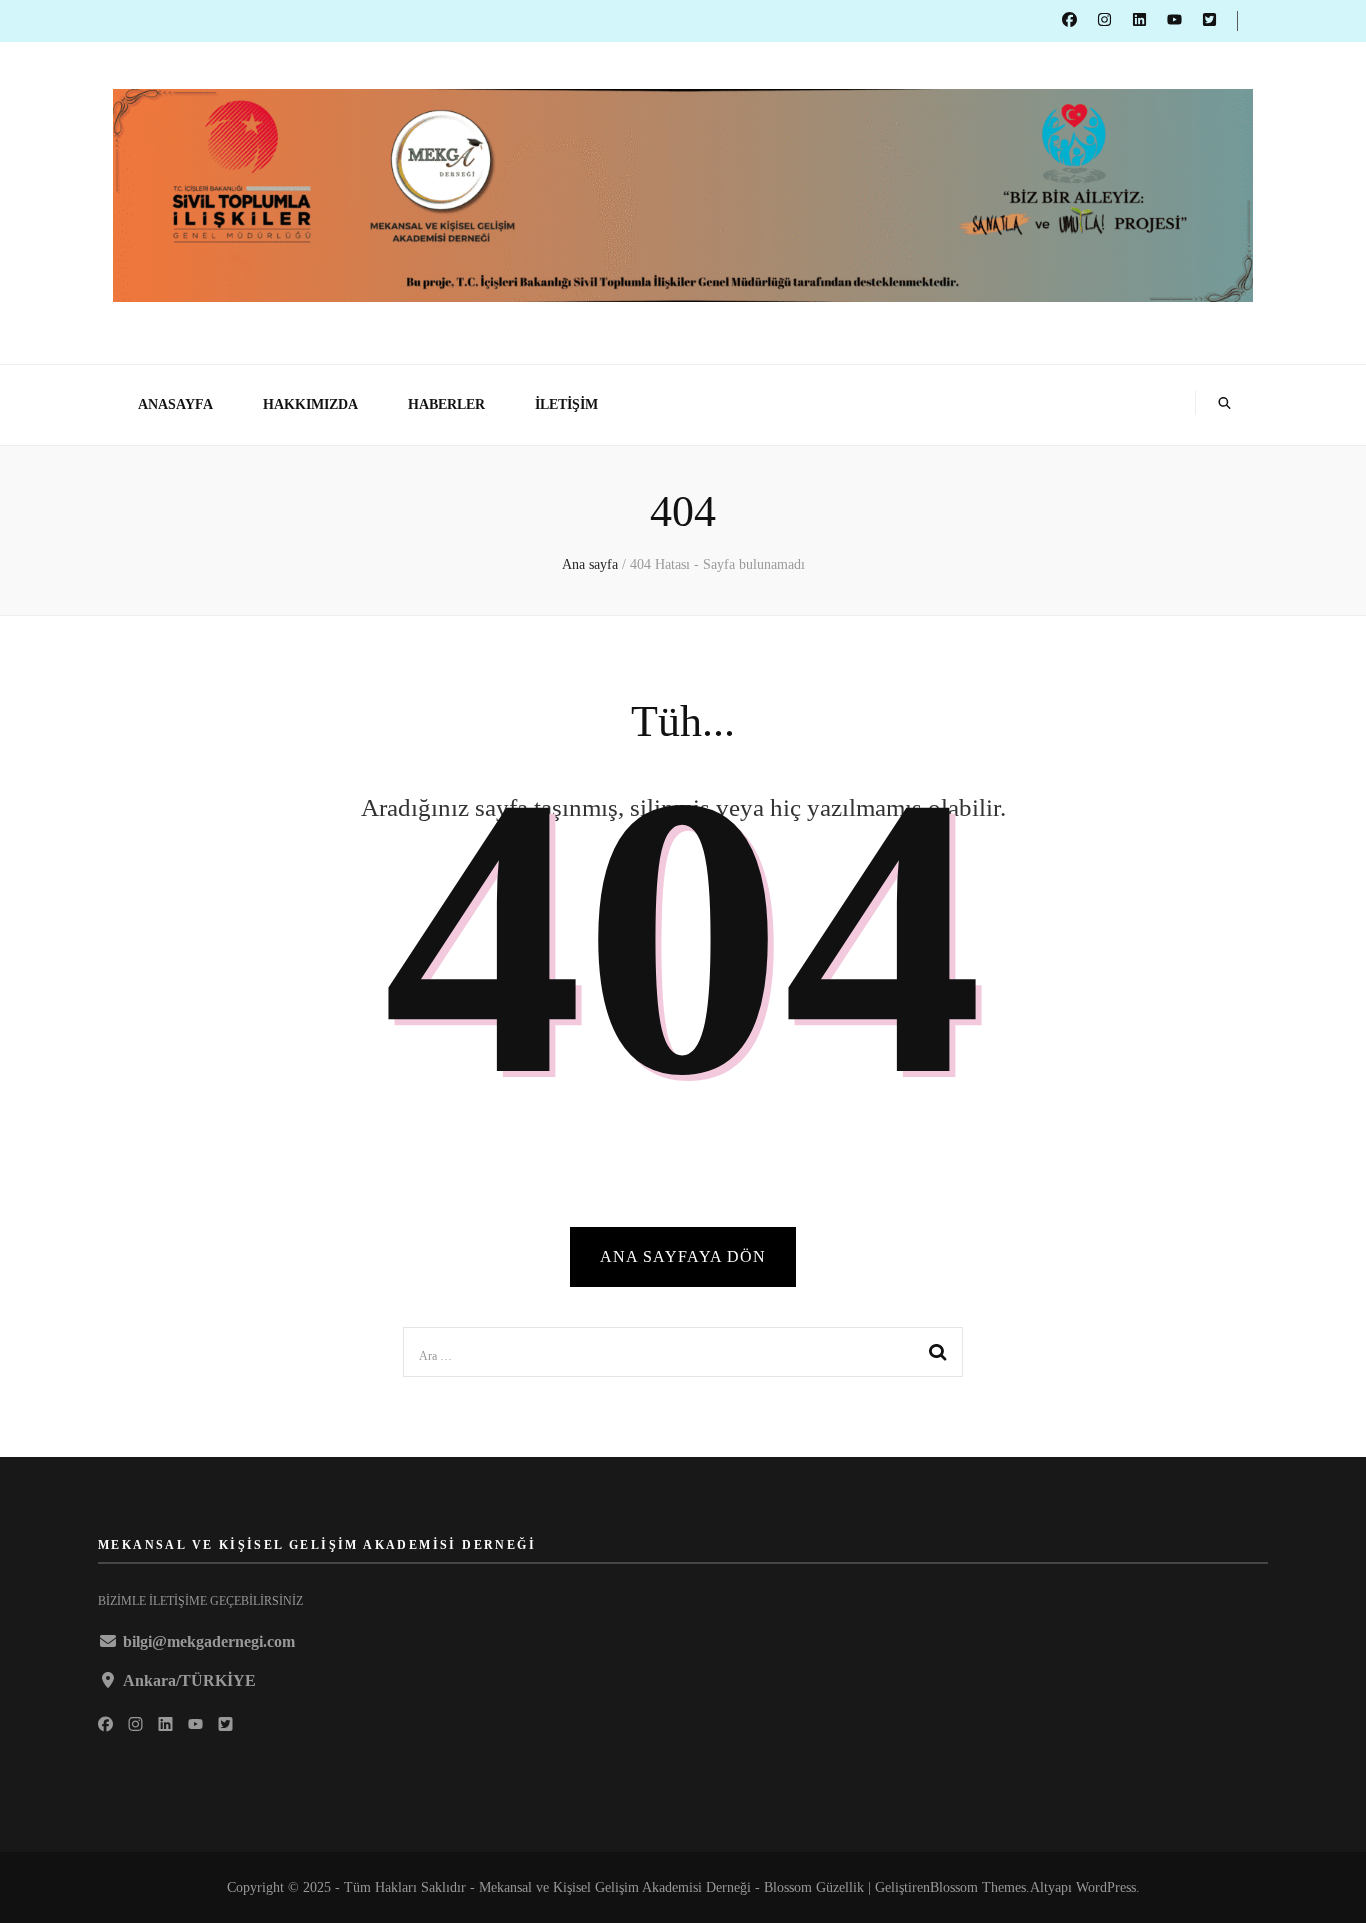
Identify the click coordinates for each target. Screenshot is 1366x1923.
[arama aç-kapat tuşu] (1224, 405)
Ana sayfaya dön (683, 1256)
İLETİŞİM (566, 404)
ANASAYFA (175, 404)
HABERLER (446, 404)
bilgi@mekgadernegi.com (209, 1641)
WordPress (1106, 1887)
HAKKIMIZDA (310, 404)
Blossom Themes (978, 1887)
